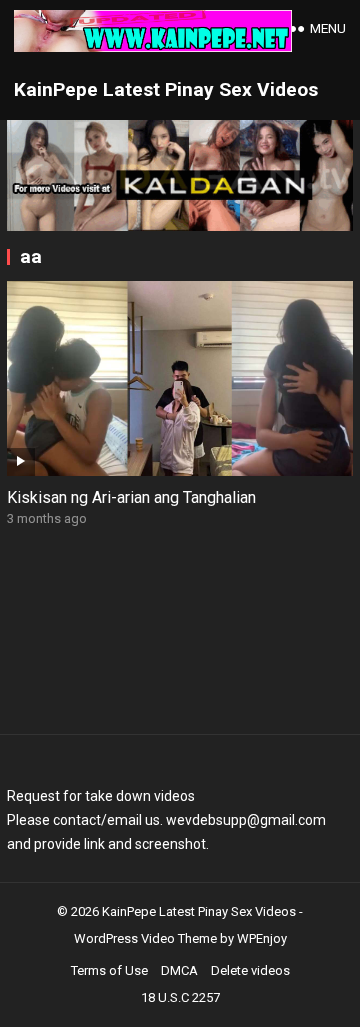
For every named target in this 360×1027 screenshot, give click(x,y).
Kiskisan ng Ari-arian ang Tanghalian (131, 497)
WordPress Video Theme (145, 938)
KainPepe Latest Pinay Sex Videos (166, 89)
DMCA (179, 970)
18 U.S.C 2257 (180, 997)
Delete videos (250, 970)
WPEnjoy (262, 938)
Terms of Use (109, 970)
